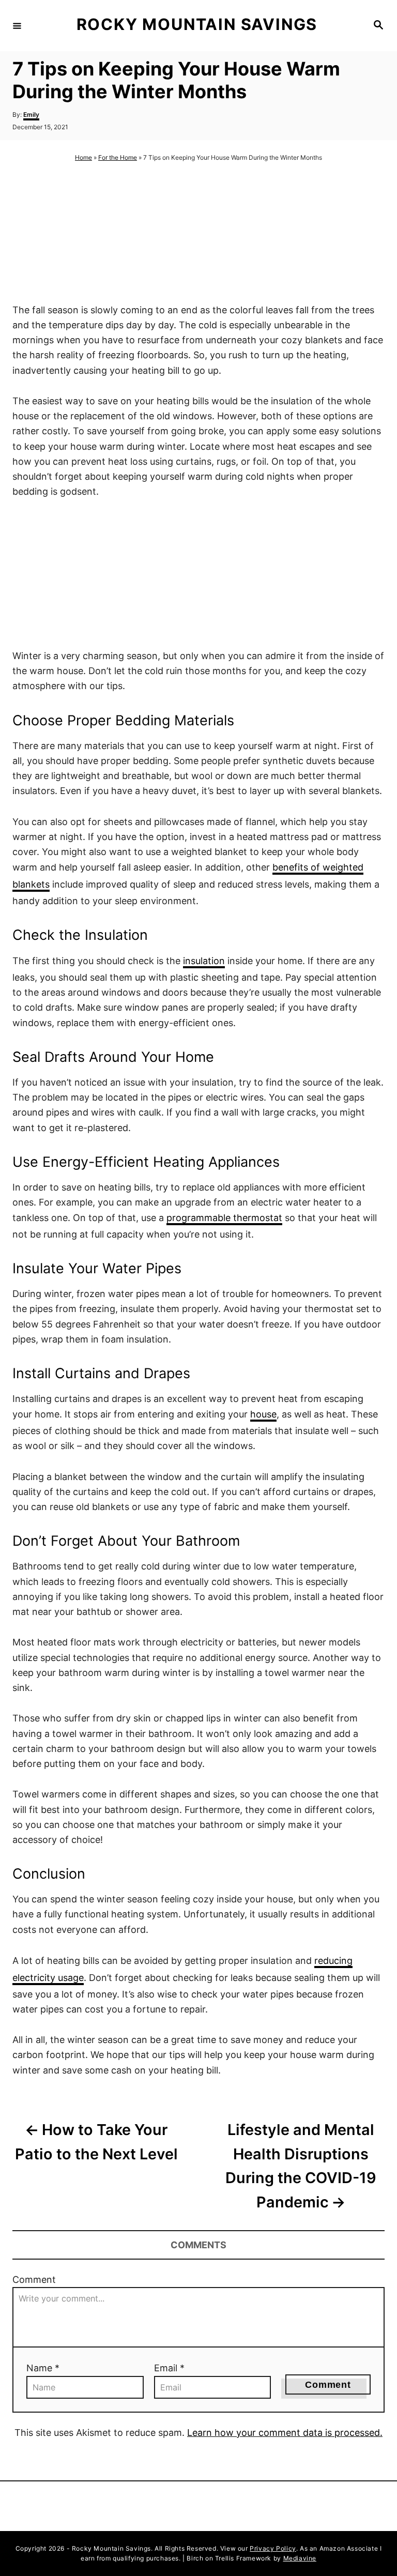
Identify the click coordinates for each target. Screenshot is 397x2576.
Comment (34, 2280)
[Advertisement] (198, 233)
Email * (169, 2368)
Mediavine (300, 2558)
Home (83, 157)
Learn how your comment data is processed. (285, 2433)
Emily (31, 115)
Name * (43, 2368)
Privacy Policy (273, 2548)
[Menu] (17, 25)
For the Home (118, 157)
